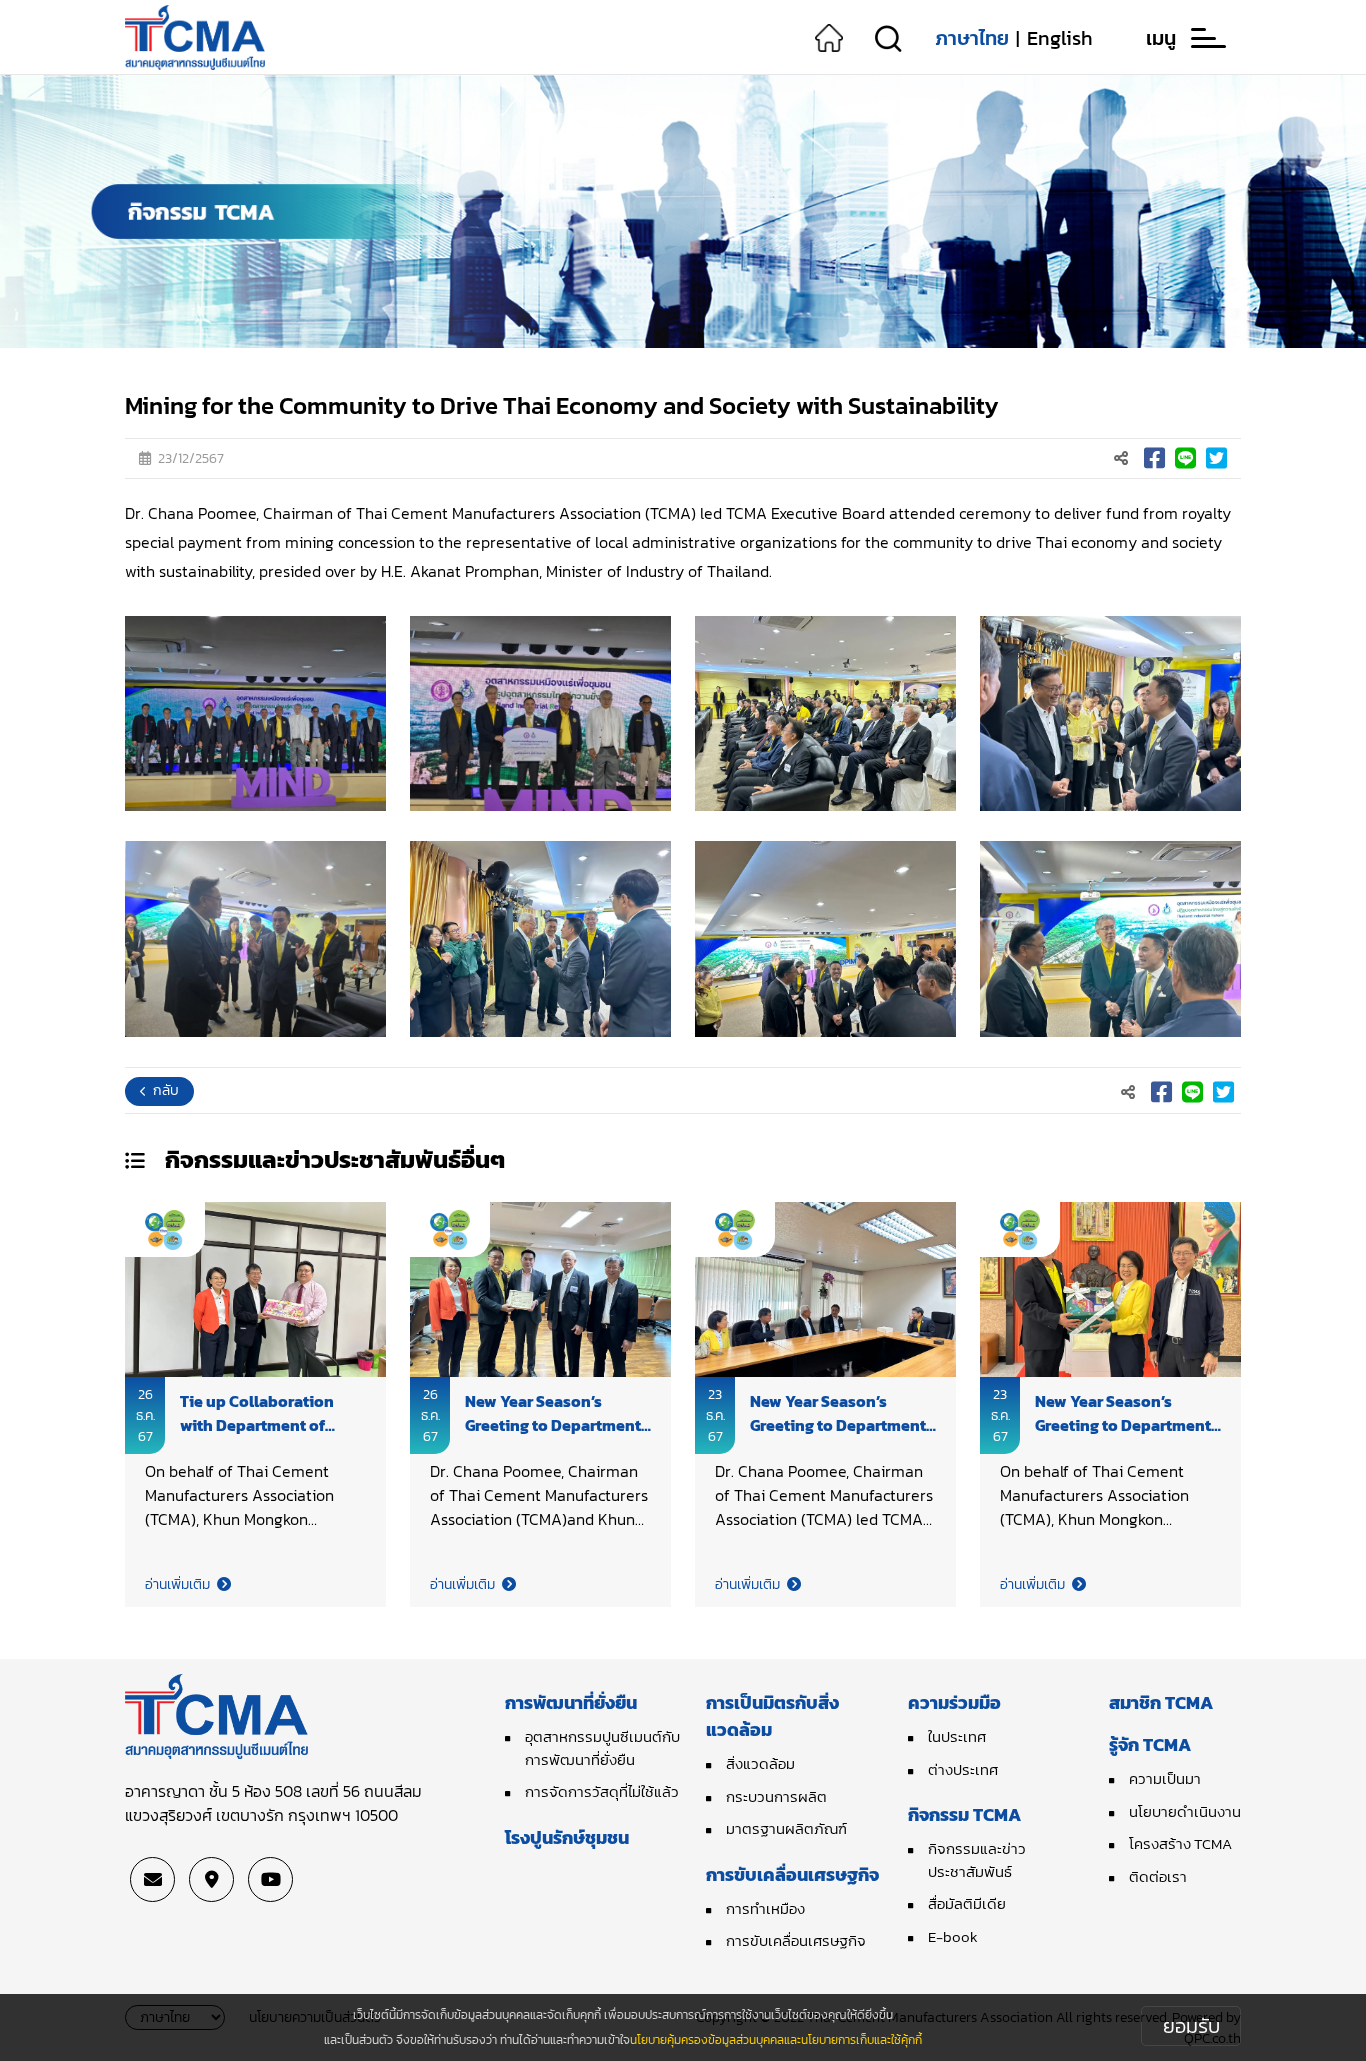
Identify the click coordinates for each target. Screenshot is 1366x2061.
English (1060, 38)
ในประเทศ (957, 1736)
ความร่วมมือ (954, 1702)
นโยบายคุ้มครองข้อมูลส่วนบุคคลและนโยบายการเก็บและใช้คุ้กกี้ (776, 2040)
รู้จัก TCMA (1150, 1744)
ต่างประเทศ (963, 1769)
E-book (953, 1936)
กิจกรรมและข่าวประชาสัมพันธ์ (977, 1860)
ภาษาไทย (972, 38)
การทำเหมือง (765, 1908)
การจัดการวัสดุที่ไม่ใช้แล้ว (602, 1791)
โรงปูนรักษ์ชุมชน (567, 1837)
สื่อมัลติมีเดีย (967, 1903)
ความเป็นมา (1165, 1778)
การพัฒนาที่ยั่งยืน (571, 1702)
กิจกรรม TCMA (964, 1814)
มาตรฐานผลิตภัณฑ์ (786, 1828)
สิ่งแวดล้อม (760, 1763)
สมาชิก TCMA (1161, 1702)
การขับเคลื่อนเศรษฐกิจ (792, 1874)
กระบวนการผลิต (776, 1796)
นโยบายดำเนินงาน (1185, 1811)
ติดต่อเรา (1158, 1876)
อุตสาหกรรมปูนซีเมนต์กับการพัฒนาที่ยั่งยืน (602, 1748)
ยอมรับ (1191, 2026)
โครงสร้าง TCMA (1180, 1843)
